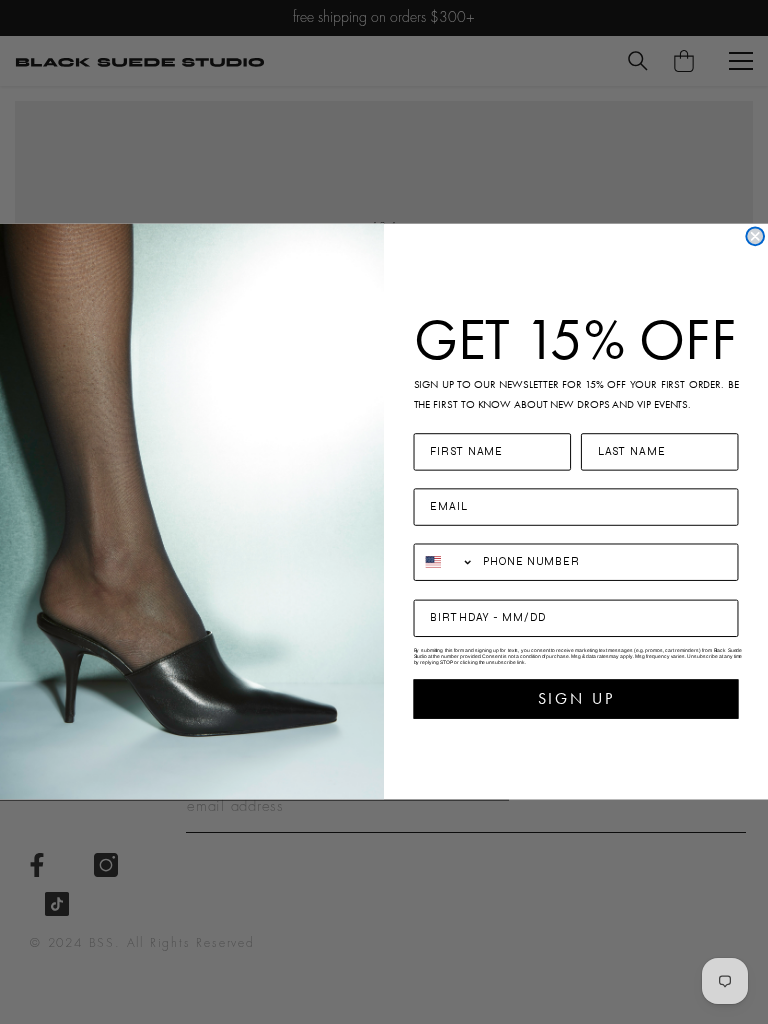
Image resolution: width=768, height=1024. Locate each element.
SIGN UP (576, 698)
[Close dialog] (755, 237)
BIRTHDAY (450, 587)
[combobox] (444, 561)
